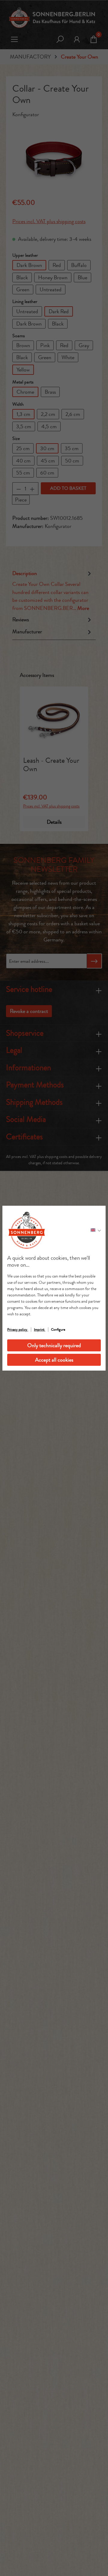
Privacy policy (18, 1329)
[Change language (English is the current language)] (96, 1230)
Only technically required (54, 1345)
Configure (58, 1329)
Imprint (40, 1329)
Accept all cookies (54, 1360)
